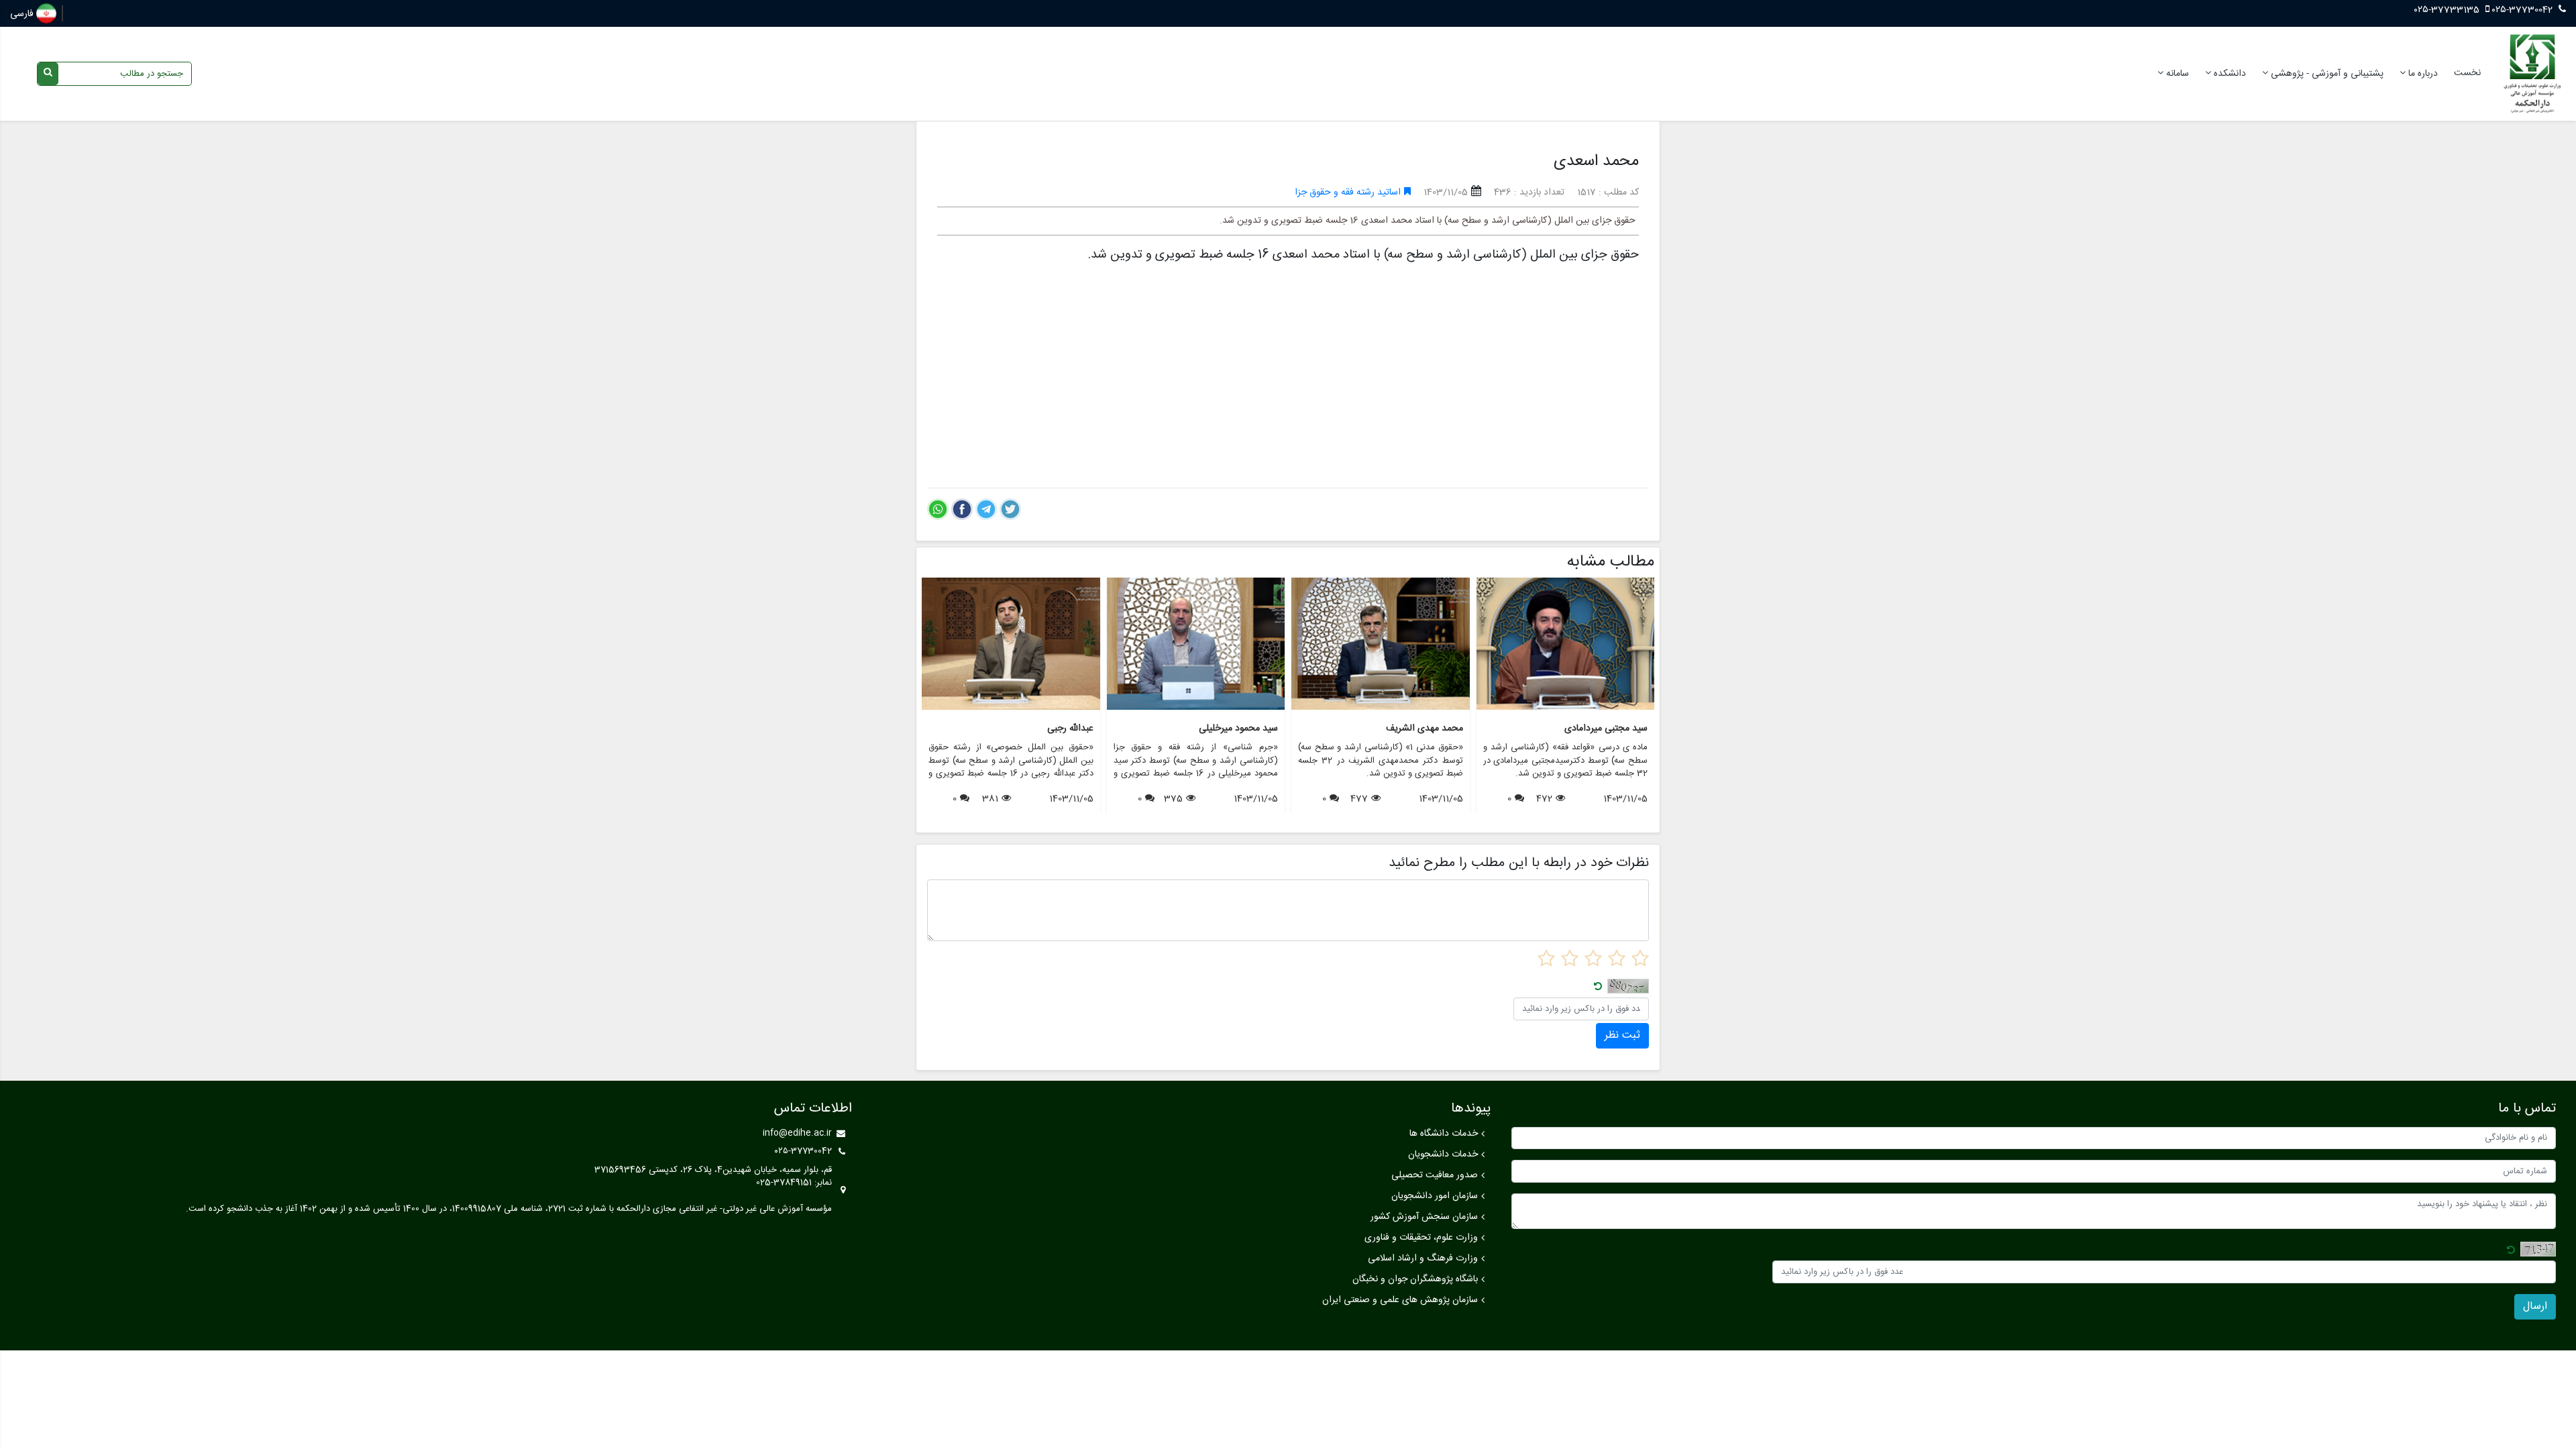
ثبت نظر (1622, 1035)
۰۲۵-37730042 (2522, 10)
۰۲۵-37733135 (2448, 10)
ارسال (2535, 1306)
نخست (2467, 73)
